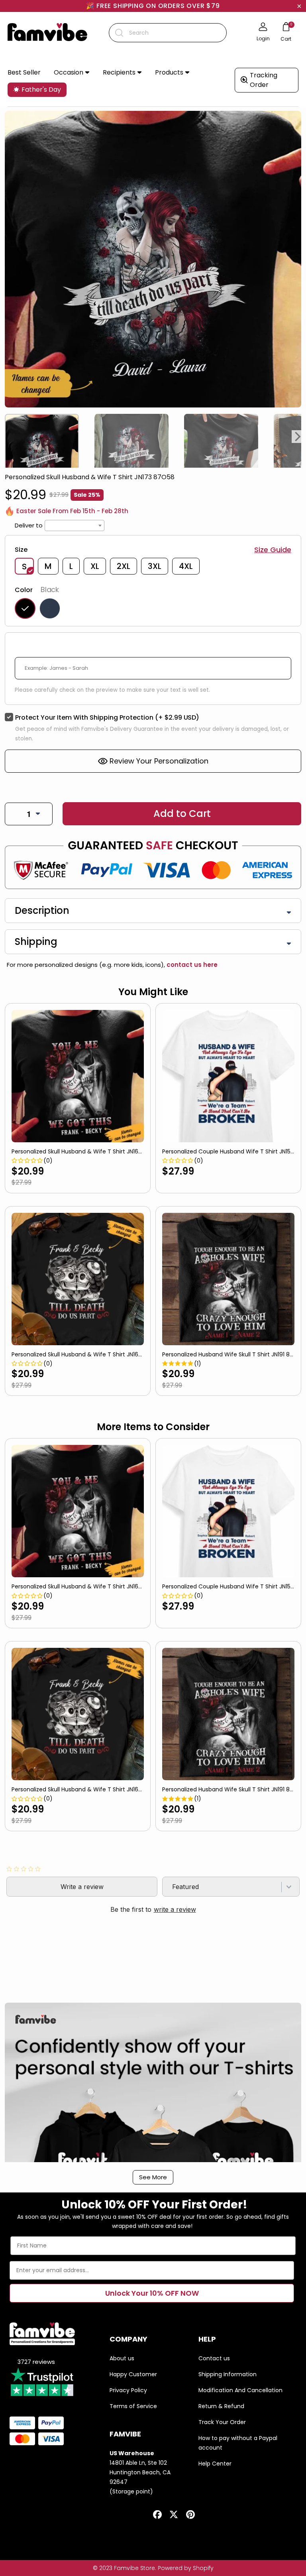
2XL (124, 566)
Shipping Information (228, 2374)
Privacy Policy (128, 2390)
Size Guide (273, 550)
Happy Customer (133, 2374)
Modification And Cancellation (240, 2390)
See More (153, 2177)
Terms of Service (133, 2406)
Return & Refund (221, 2406)
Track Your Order (222, 2422)
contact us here (191, 965)
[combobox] (168, 33)
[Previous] (8, 437)
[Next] (298, 437)
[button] (72, 73)
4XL (186, 566)
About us (122, 2358)
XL (95, 566)
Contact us (214, 2358)
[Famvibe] (47, 33)
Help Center (215, 2464)
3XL (155, 566)
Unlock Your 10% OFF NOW (152, 2293)
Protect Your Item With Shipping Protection (107, 717)
